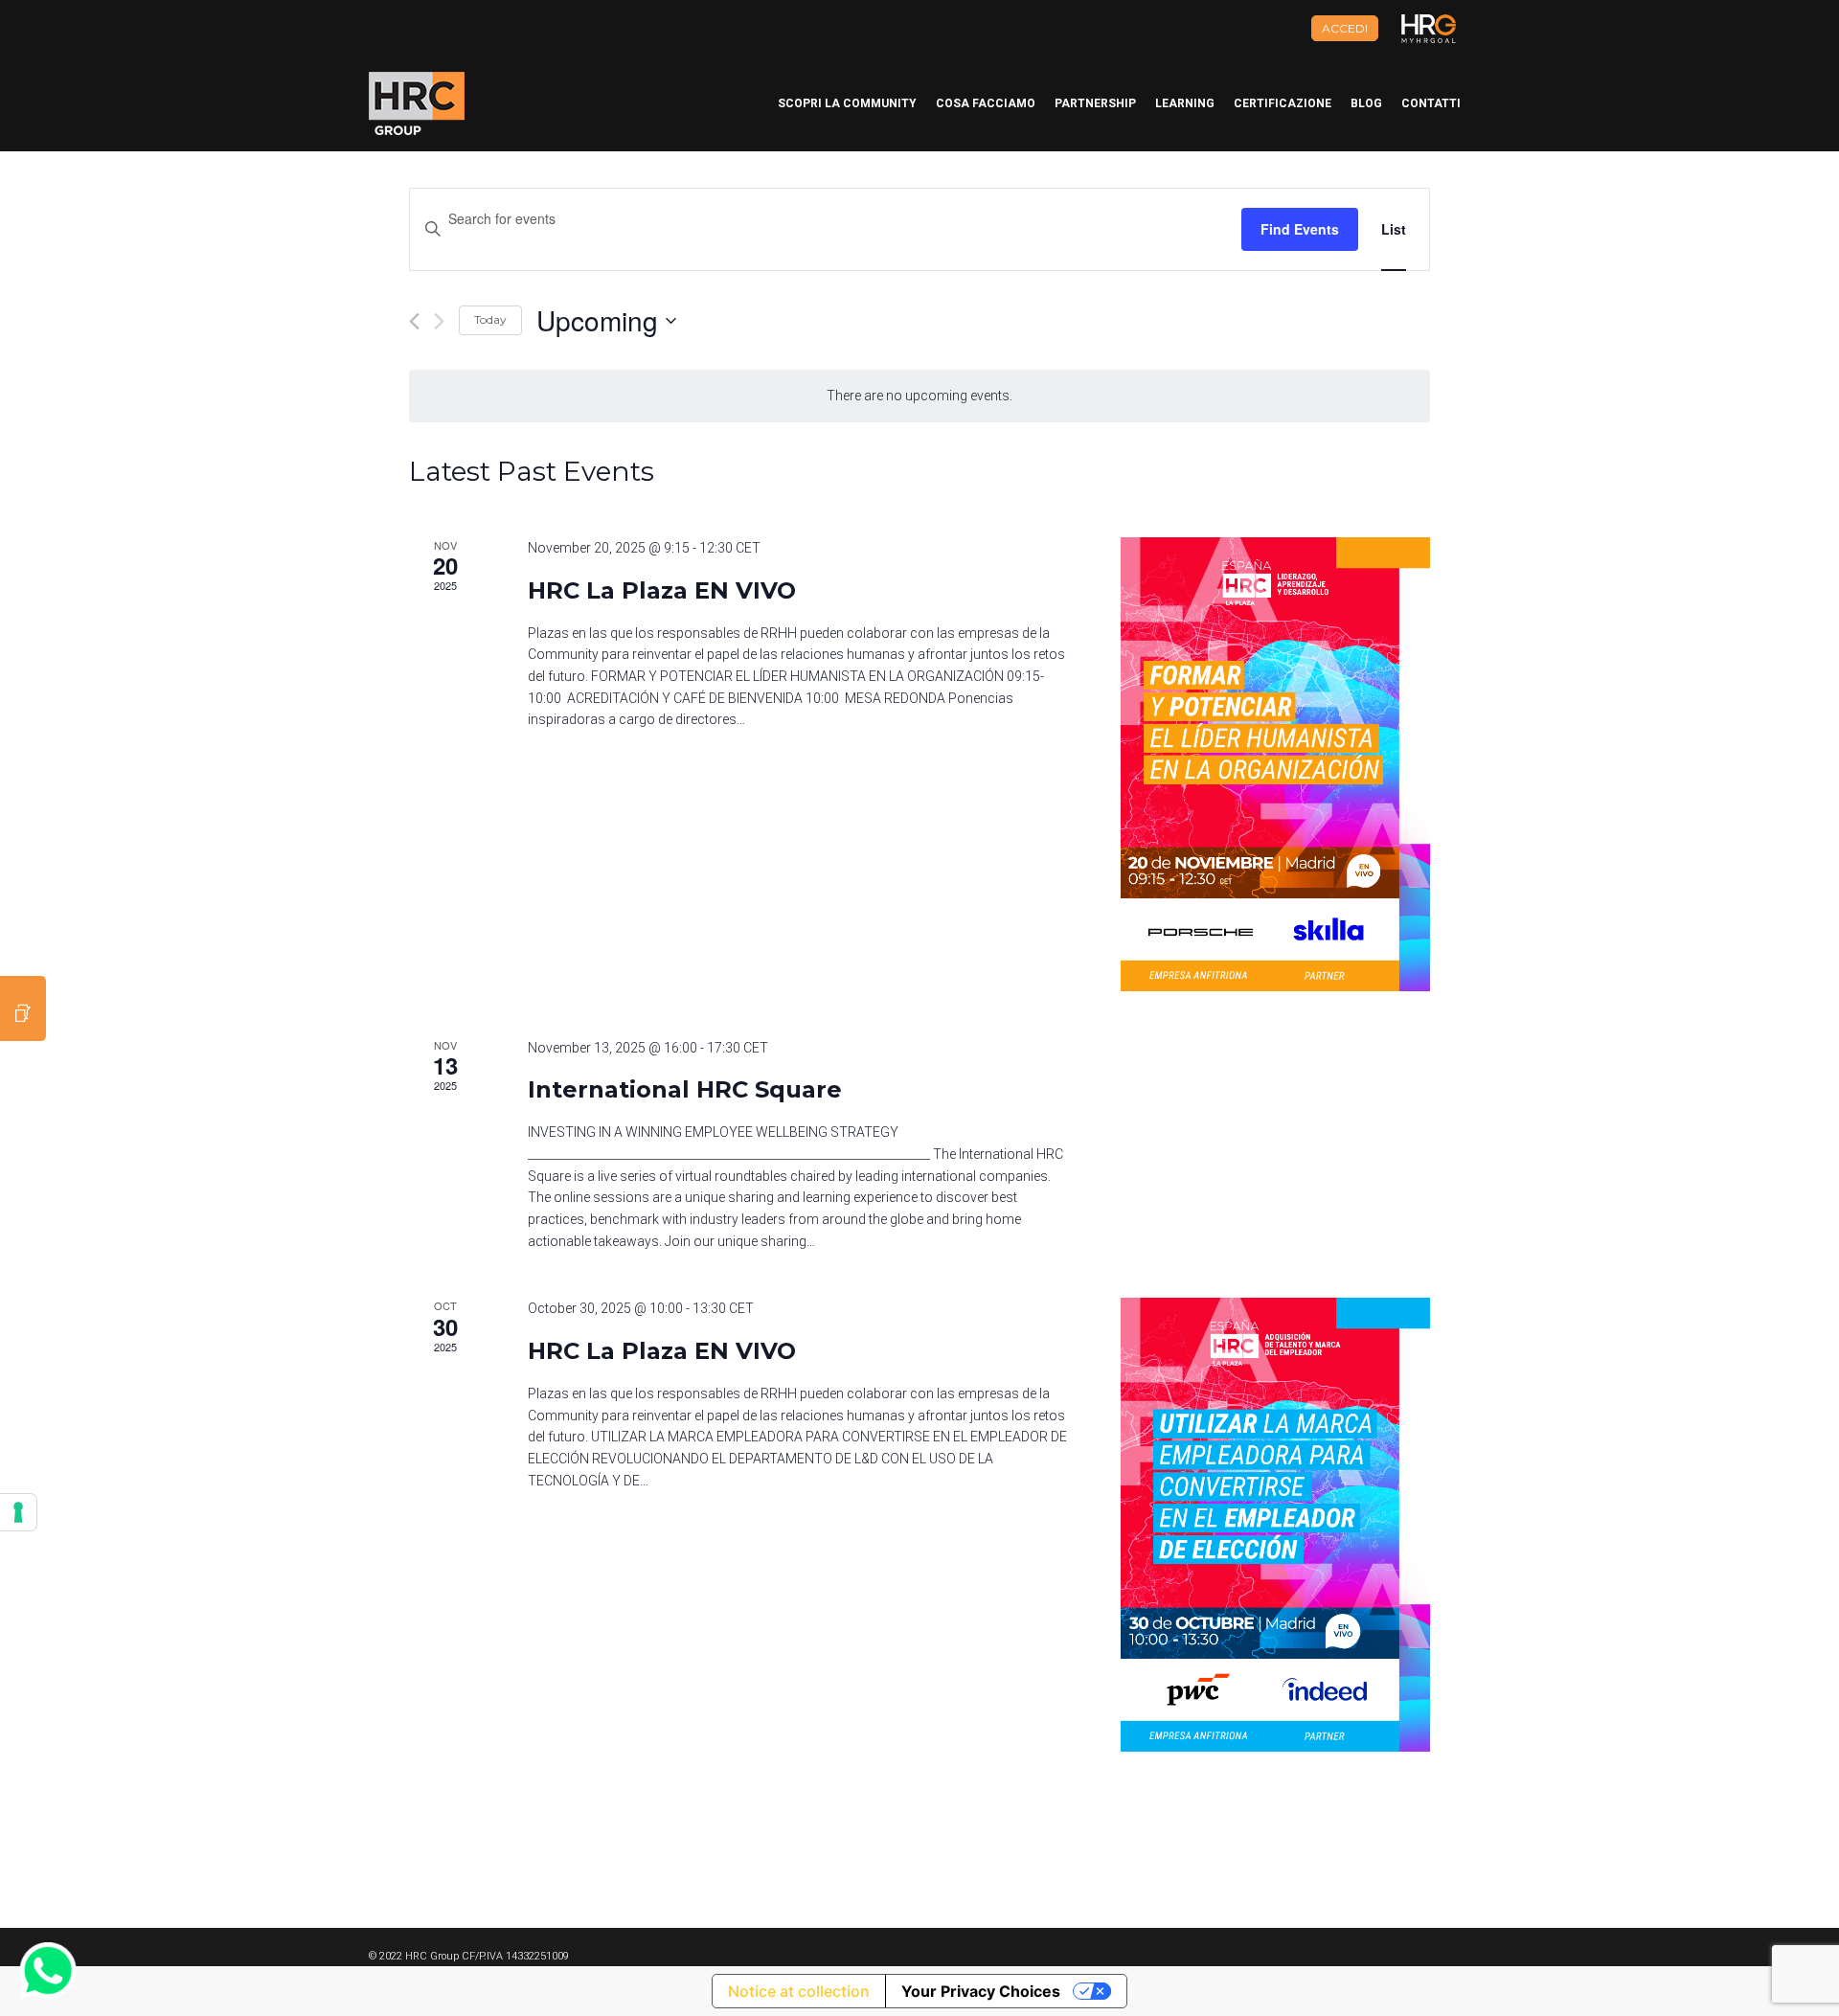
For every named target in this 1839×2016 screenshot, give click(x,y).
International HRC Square (685, 1089)
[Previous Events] (414, 321)
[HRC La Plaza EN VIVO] (1275, 764)
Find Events (1300, 229)
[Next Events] (439, 321)
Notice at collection (799, 1991)
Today (490, 319)
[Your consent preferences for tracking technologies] (18, 1512)
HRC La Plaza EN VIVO (662, 590)
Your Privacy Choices (981, 1991)
